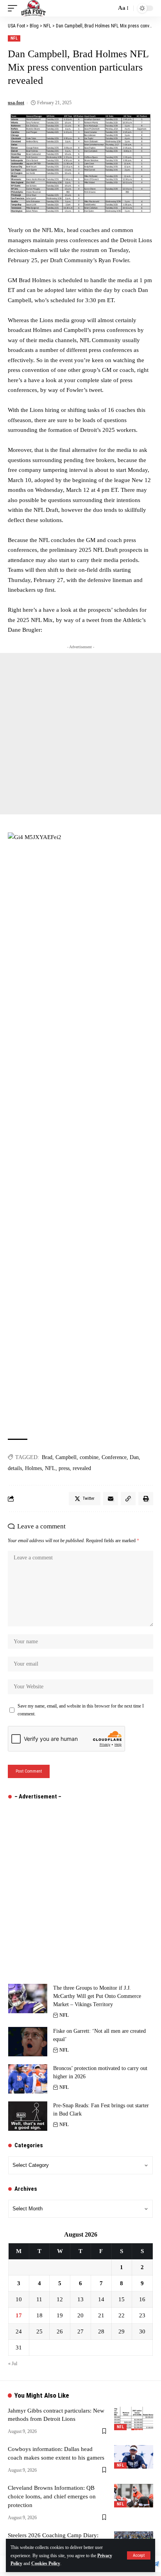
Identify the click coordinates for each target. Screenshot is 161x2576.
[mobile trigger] (14, 8)
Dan (134, 1457)
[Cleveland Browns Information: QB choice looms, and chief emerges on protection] (134, 2496)
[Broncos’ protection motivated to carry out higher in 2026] (28, 2079)
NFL (14, 38)
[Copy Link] (128, 1499)
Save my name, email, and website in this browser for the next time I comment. (81, 1710)
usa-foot (16, 103)
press (64, 1468)
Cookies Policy (46, 2563)
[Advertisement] (80, 734)
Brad (47, 1457)
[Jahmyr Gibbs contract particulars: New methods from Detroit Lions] (134, 2418)
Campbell (66, 1457)
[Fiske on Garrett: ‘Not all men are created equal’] (28, 2042)
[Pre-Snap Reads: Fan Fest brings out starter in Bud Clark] (28, 2116)
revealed (82, 1468)
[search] (108, 8)
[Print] (146, 1499)
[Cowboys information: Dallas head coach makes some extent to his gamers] (134, 2457)
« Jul (13, 2364)
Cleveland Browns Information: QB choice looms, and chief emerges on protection (52, 2496)
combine (89, 1457)
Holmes (33, 1468)
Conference (114, 1457)
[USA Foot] (33, 8)
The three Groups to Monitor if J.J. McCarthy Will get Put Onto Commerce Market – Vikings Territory (97, 1996)
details (15, 1468)
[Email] (111, 1499)
